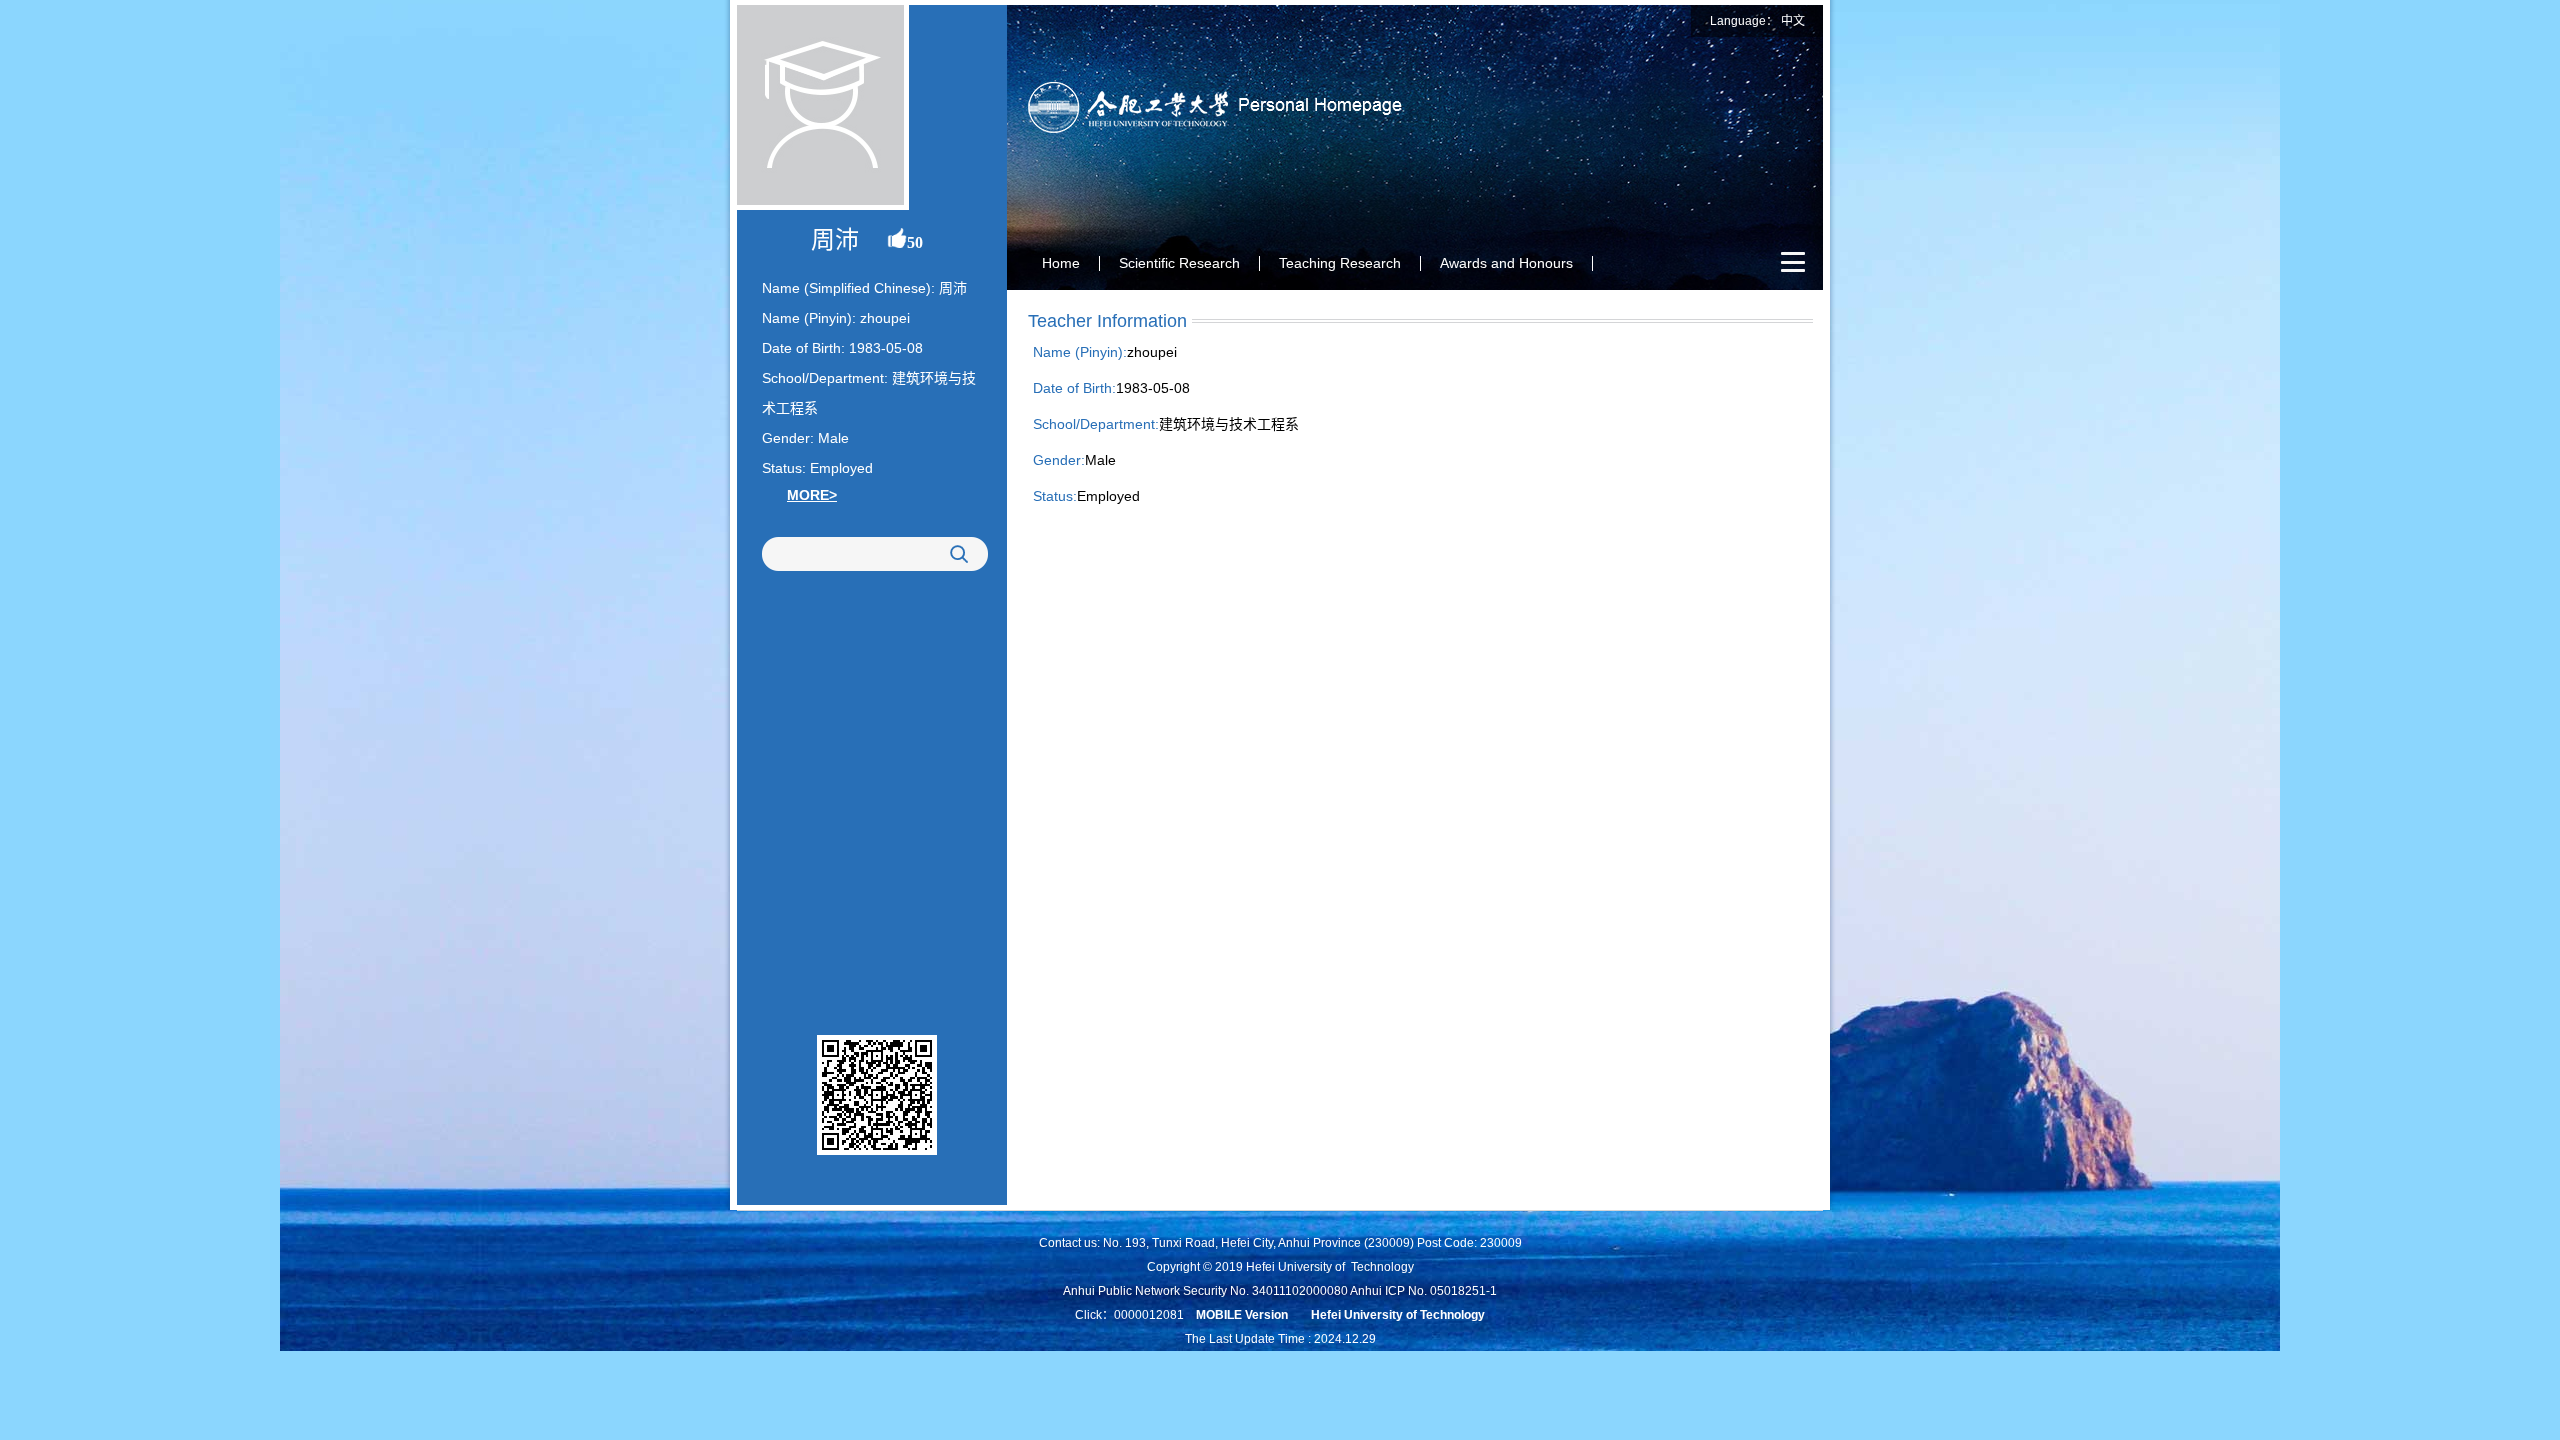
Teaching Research (1340, 263)
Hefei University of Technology (1398, 1315)
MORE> (812, 495)
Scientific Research (1179, 263)
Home (1061, 263)
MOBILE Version (1242, 1315)
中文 (1793, 21)
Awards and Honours (1506, 263)
